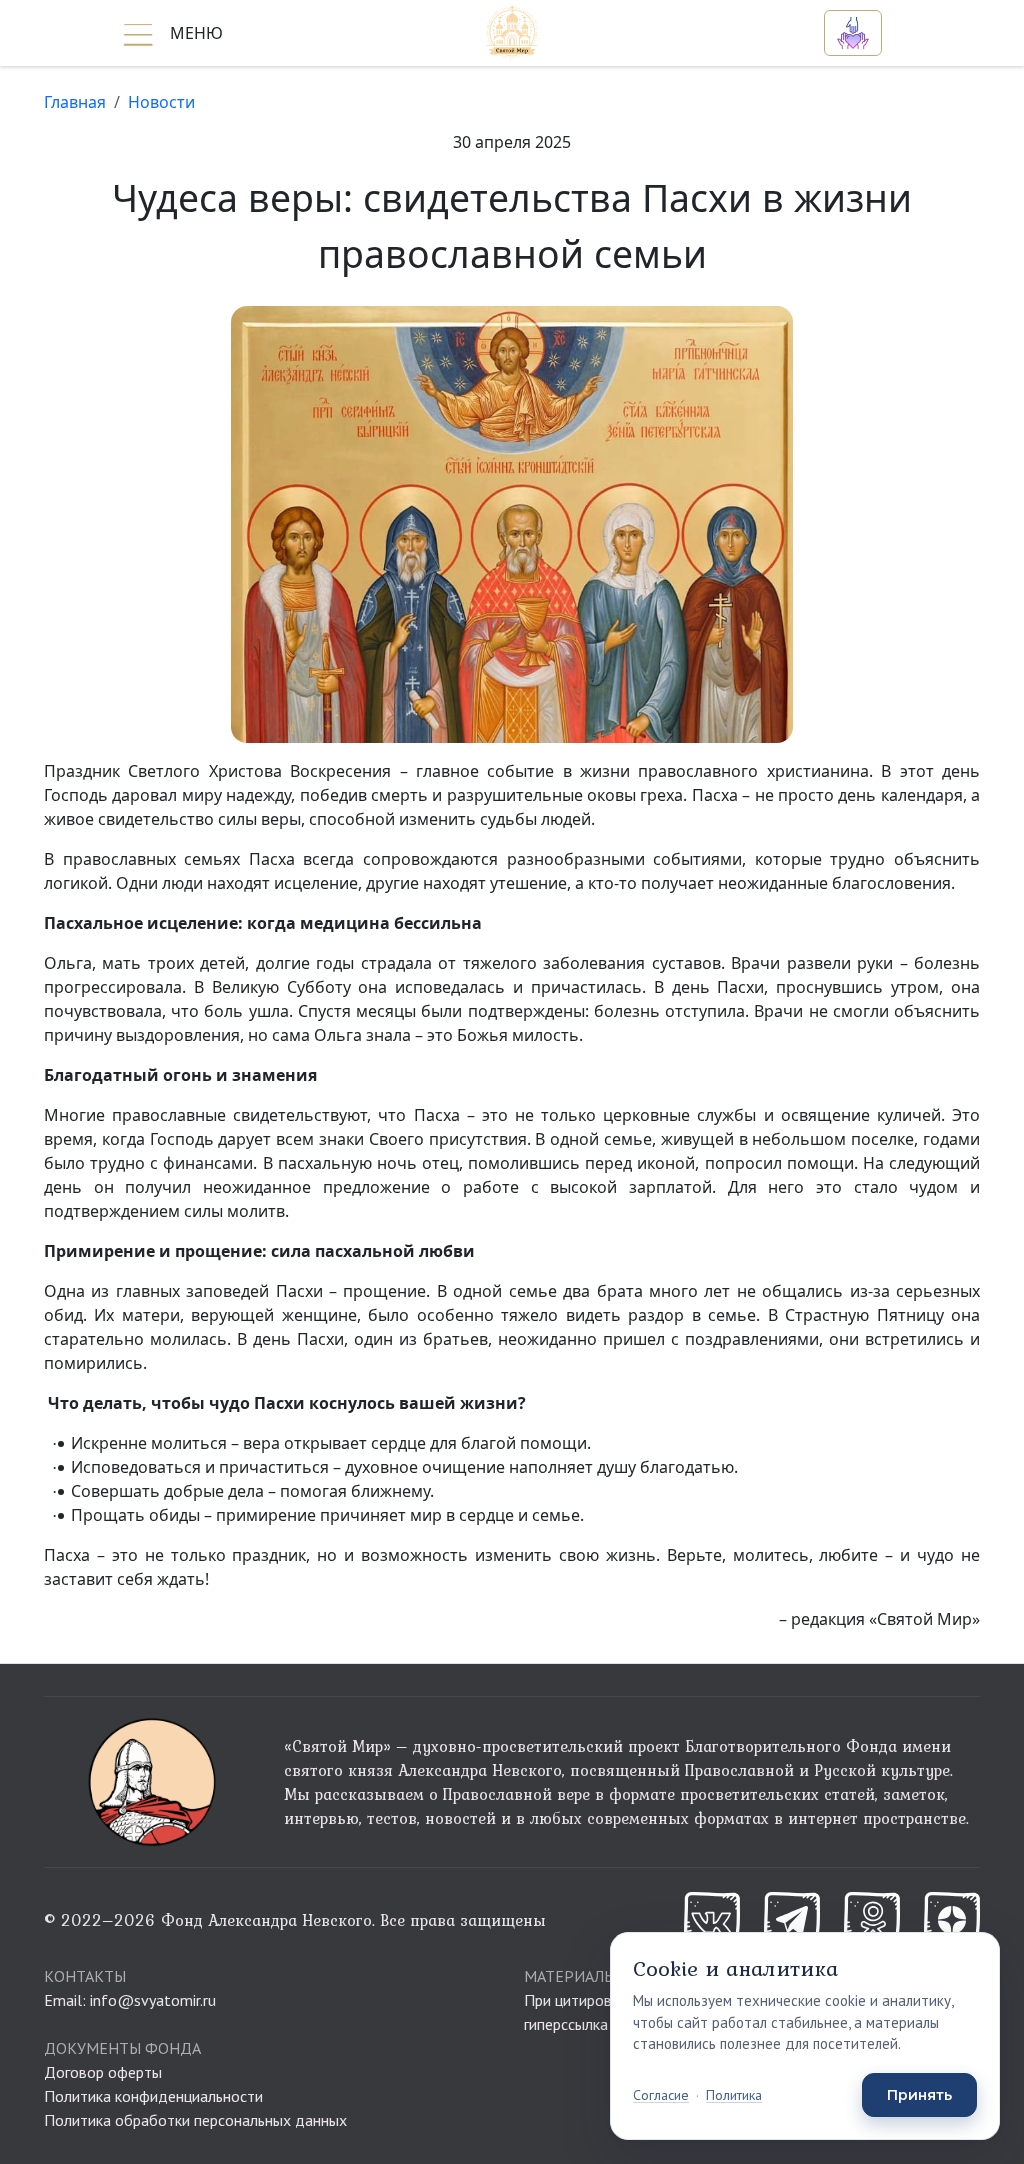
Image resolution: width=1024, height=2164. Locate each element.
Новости (161, 102)
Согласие (661, 2095)
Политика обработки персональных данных (195, 2120)
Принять (919, 2095)
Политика (734, 2095)
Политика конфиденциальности (153, 2096)
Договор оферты (103, 2072)
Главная (75, 102)
